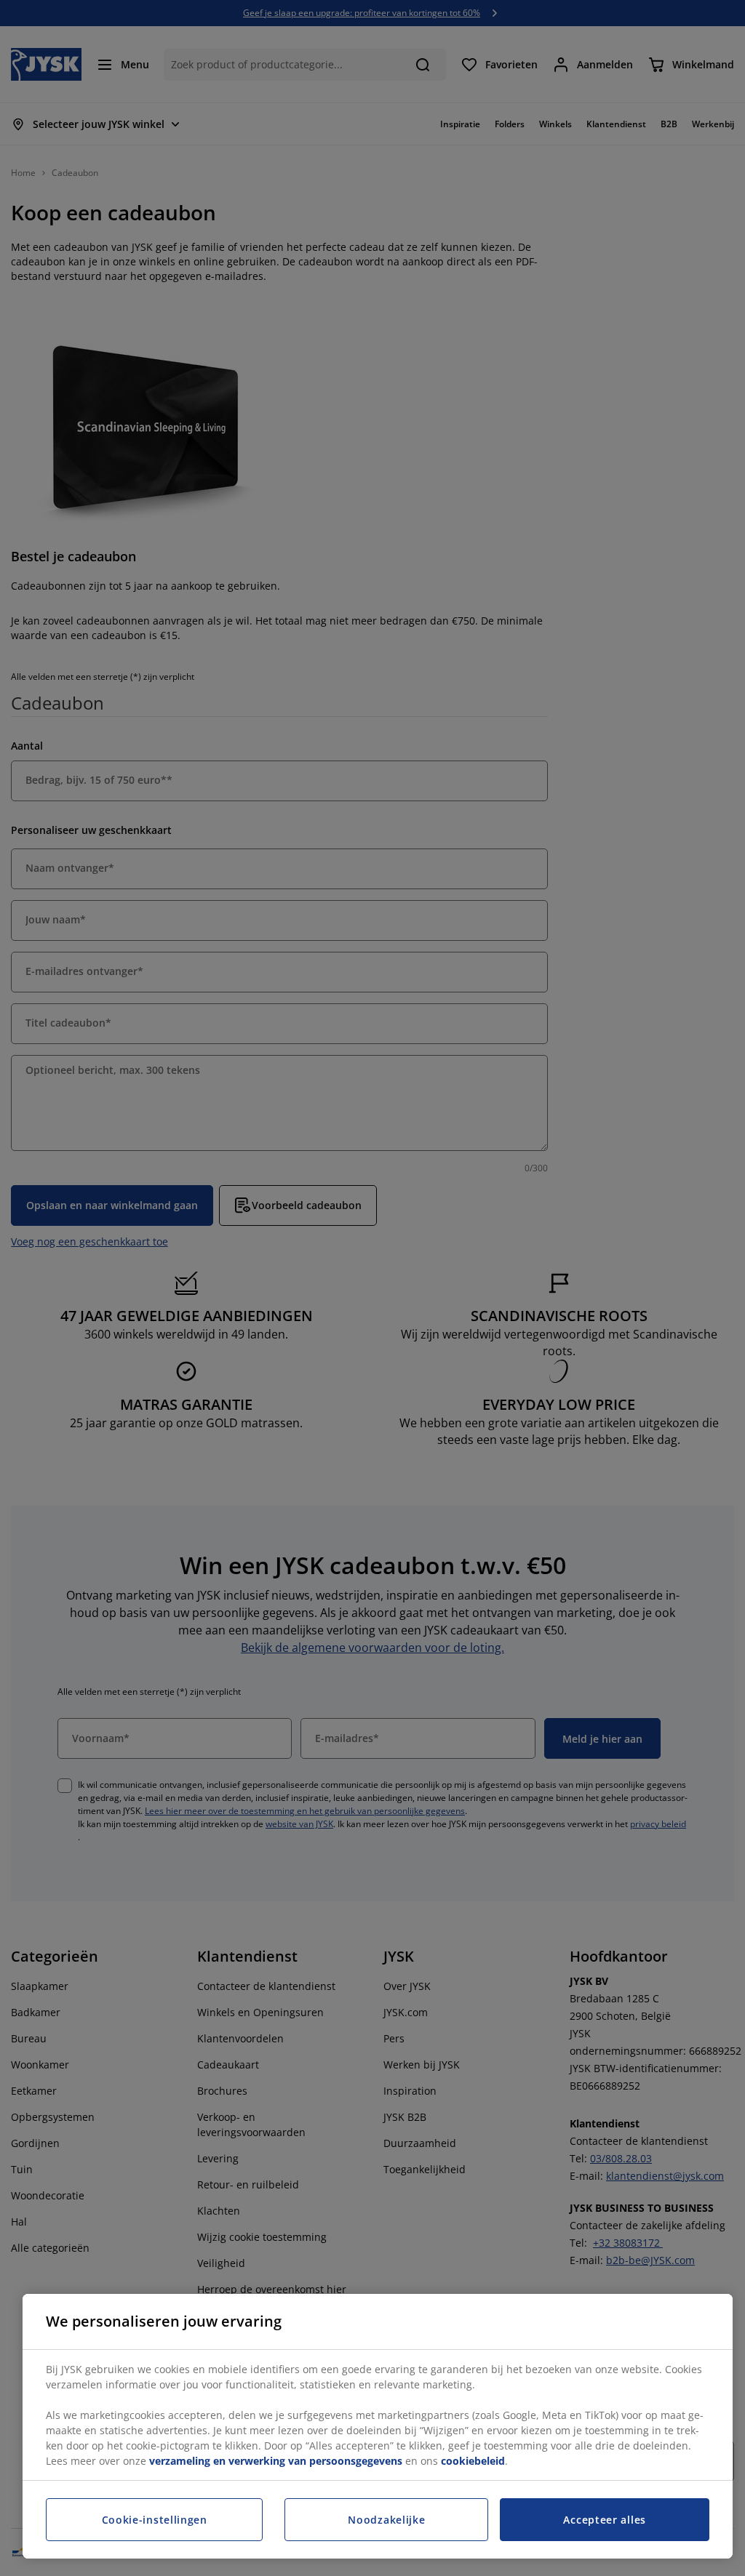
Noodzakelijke (386, 2520)
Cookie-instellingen (155, 2520)
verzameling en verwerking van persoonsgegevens (276, 2461)
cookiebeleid (473, 2461)
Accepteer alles (605, 2520)
